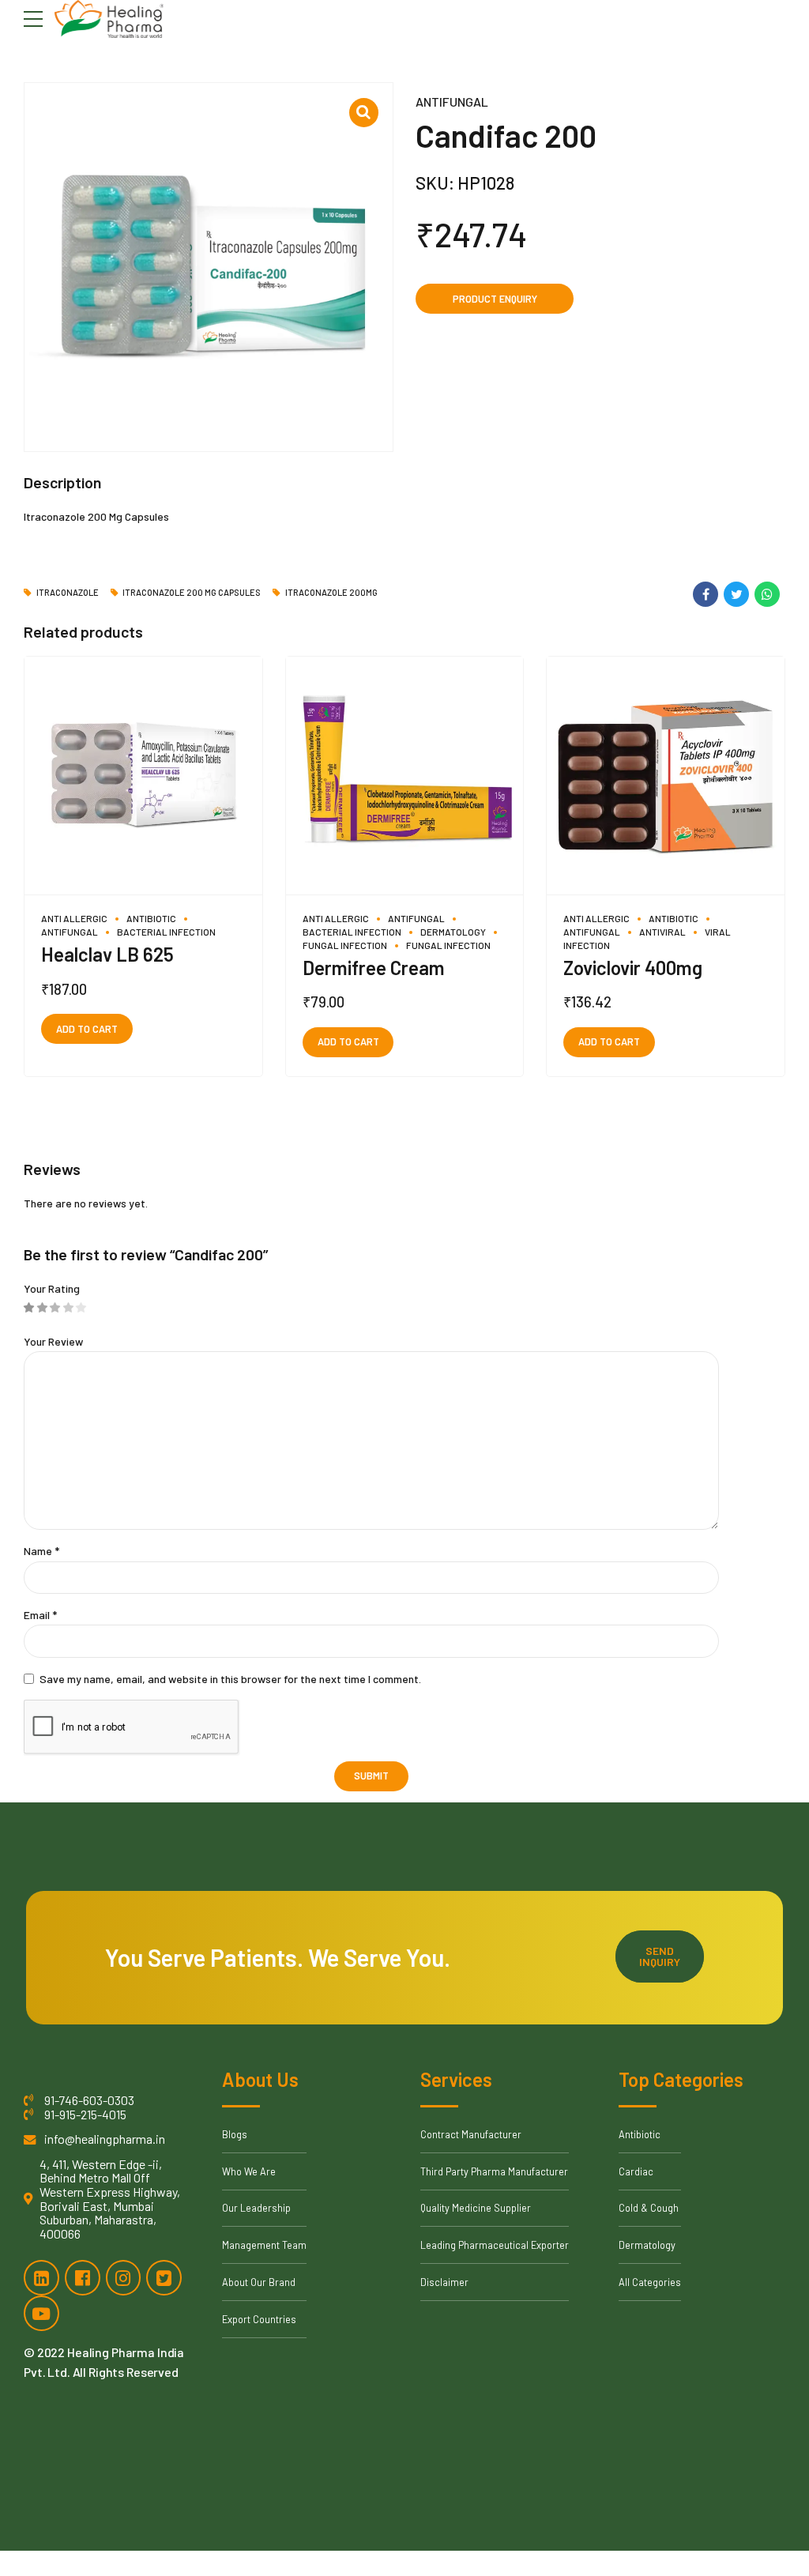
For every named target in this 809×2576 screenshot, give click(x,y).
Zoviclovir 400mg (633, 968)
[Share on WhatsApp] (767, 594)
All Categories (650, 2282)
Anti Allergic (74, 918)
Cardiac (636, 2171)
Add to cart (87, 1029)
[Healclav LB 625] (143, 776)
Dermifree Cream (374, 968)
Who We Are (249, 2171)
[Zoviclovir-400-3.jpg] (666, 776)
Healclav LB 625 (107, 954)
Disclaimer (444, 2282)
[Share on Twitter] (736, 594)
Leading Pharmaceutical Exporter (495, 2245)
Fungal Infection (448, 945)
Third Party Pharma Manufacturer (494, 2171)
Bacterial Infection (166, 932)
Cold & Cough (649, 2208)
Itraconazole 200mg (331, 593)
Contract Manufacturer (471, 2134)
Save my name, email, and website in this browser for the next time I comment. (230, 1679)
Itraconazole (68, 593)
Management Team (264, 2245)
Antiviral (662, 932)
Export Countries (259, 2319)
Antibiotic (151, 918)
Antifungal (452, 102)
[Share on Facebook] (706, 594)
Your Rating (52, 1288)
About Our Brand (259, 2282)
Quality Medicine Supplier (476, 2208)
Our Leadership (256, 2208)
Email (40, 1615)
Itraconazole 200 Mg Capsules (192, 593)
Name (41, 1551)
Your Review (53, 1341)
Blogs (235, 2134)
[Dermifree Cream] (405, 776)
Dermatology (453, 932)
